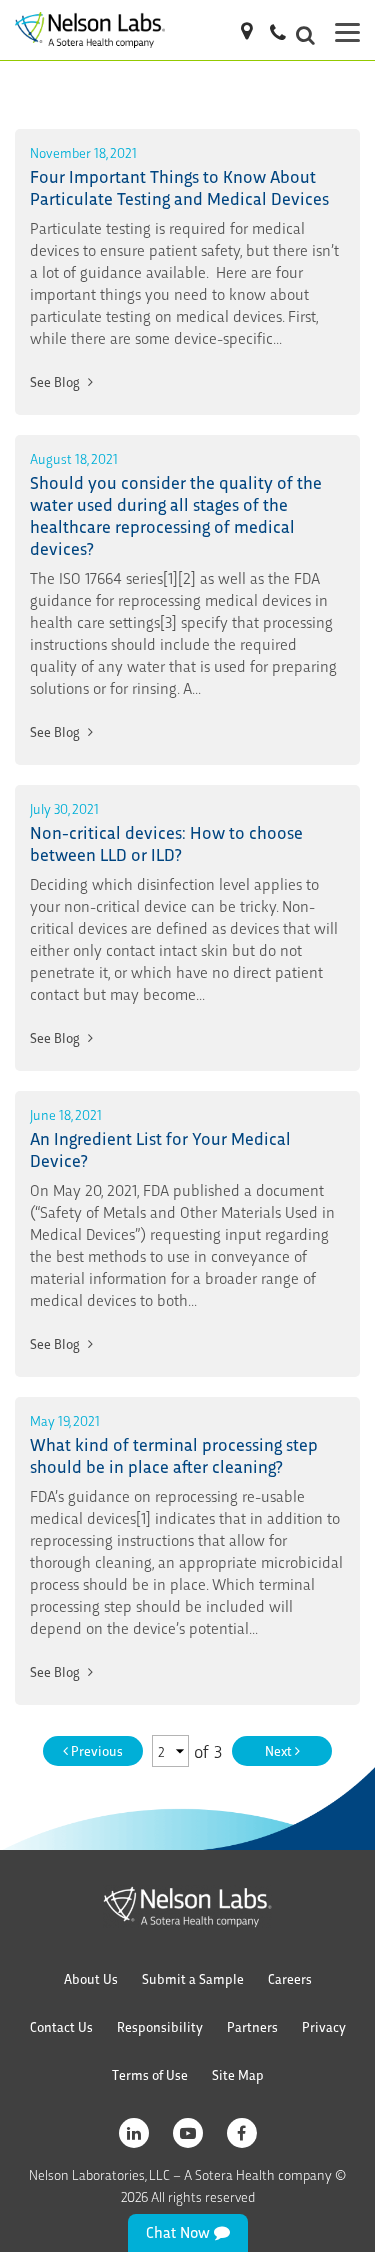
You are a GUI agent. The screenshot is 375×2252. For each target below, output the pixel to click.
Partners (252, 2026)
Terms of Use (150, 2074)
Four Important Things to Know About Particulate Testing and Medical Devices (179, 186)
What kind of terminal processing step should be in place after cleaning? (174, 1454)
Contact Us (61, 2026)
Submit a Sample (193, 1978)
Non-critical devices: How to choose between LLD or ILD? (166, 842)
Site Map (238, 2074)
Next (280, 1750)
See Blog (56, 381)
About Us (91, 1978)
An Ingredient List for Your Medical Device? (160, 1148)
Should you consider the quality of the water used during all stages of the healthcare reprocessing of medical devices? (176, 514)
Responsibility (160, 2026)
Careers (290, 1978)
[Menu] (347, 30)
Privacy (324, 2026)
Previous (95, 1750)
